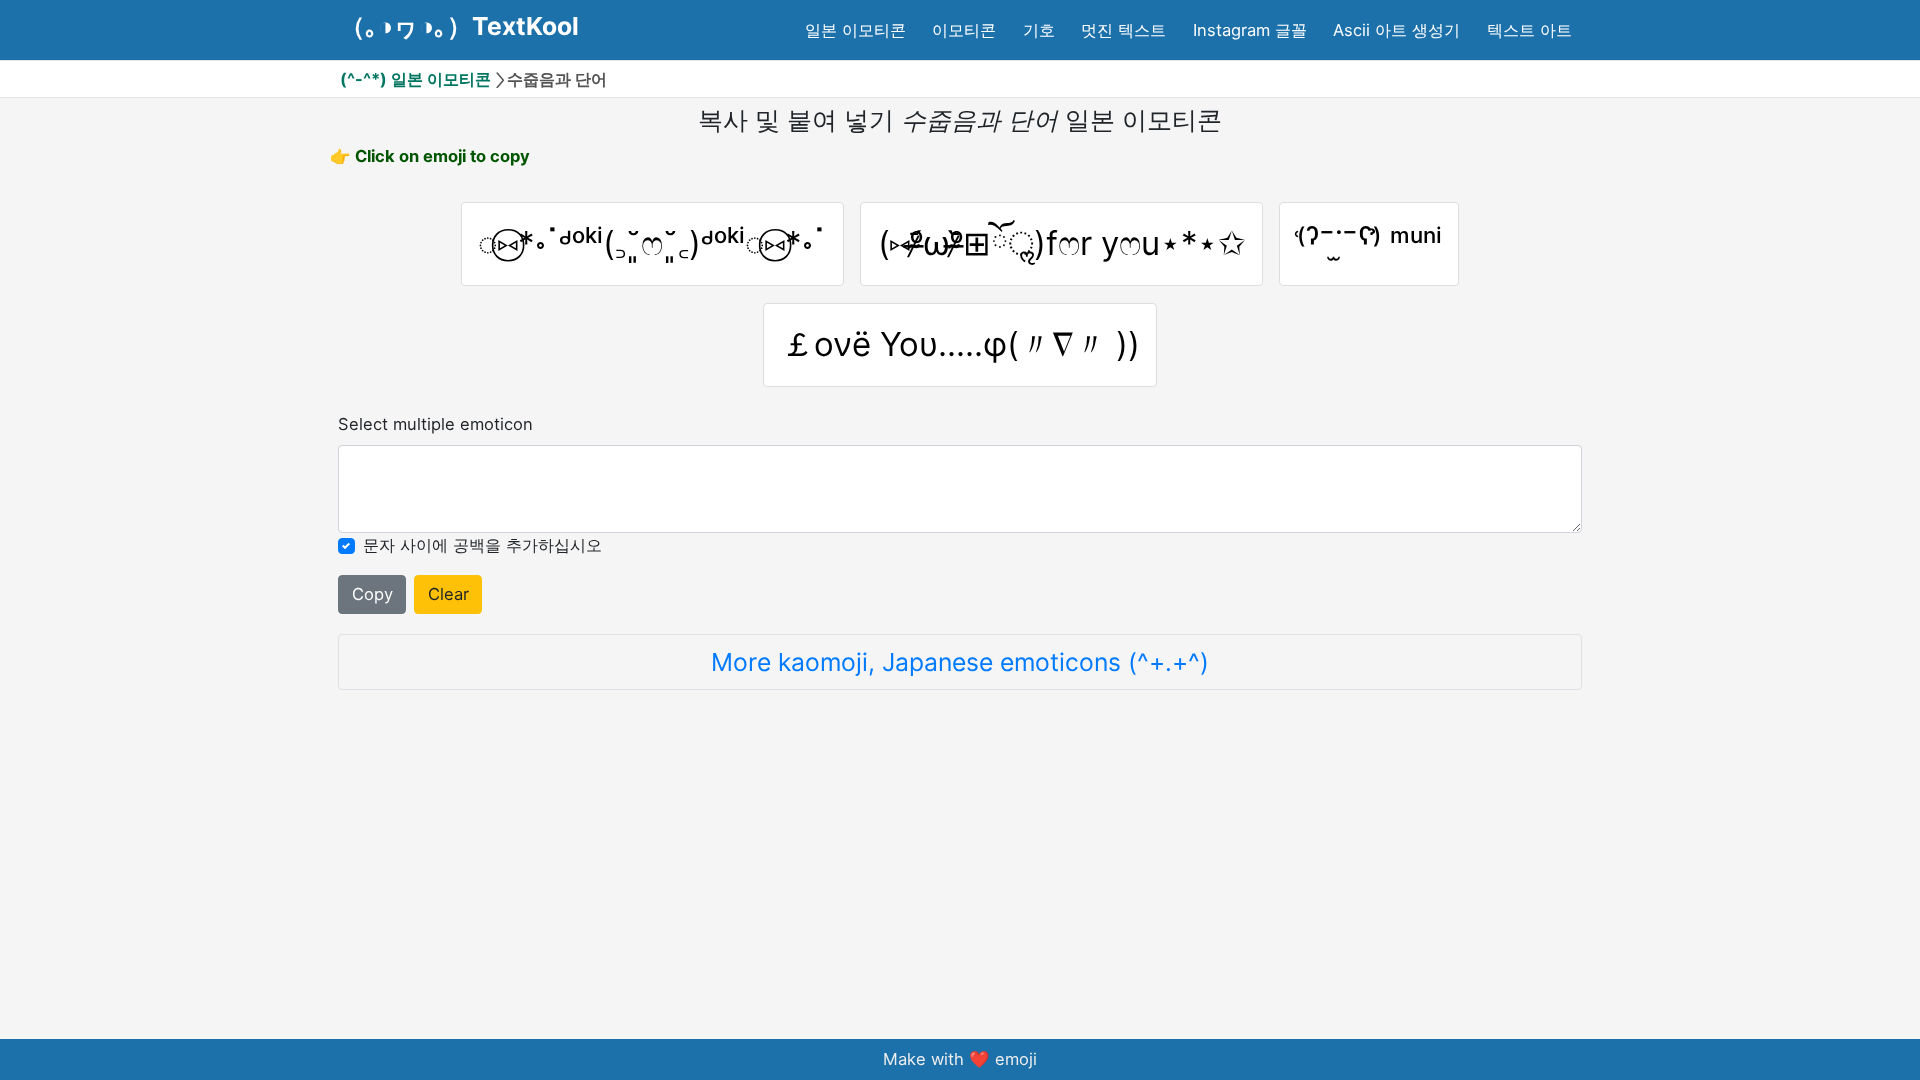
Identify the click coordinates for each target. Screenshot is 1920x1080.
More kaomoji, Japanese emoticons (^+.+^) (960, 662)
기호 (1039, 30)
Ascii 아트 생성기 (1396, 30)
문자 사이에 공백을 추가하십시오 (482, 545)
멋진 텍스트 (1123, 30)
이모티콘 (964, 30)
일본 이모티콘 (855, 30)
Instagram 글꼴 (1250, 30)
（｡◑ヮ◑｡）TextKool (459, 27)
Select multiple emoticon (435, 424)
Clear (448, 594)
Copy (372, 594)
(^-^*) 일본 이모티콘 (415, 79)
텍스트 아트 (1529, 30)
